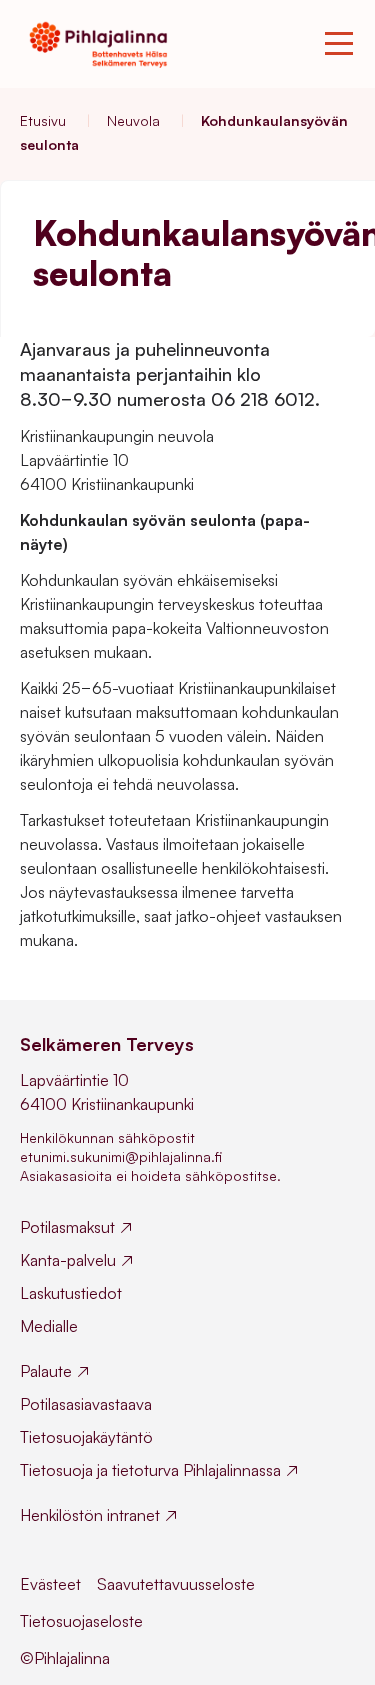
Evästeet (50, 1584)
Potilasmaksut (67, 1227)
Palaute (46, 1371)
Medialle (49, 1326)
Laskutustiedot (71, 1293)
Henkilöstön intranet (90, 1515)
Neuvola (133, 120)
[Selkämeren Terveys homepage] (98, 44)
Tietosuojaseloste (81, 1621)
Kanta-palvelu (68, 1260)
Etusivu (43, 120)
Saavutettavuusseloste (176, 1584)
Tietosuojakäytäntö (86, 1437)
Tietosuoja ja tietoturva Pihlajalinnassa (150, 1470)
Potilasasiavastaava (86, 1404)
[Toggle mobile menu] (339, 44)
